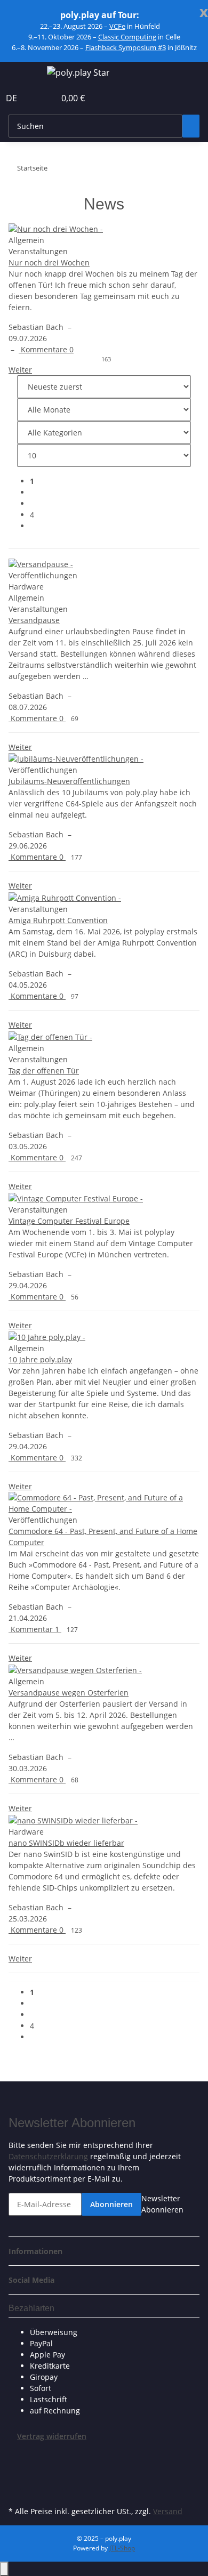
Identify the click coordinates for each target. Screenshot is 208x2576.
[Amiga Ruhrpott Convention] (104, 897)
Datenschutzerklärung (48, 2156)
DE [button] (13, 98)
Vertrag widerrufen (52, 2436)
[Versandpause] (104, 564)
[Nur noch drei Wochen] (104, 228)
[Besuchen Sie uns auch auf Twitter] (17, 2466)
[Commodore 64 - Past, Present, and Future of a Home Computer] (104, 1503)
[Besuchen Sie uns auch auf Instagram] (17, 2491)
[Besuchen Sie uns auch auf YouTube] (17, 2479)
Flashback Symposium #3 (126, 47)
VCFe (117, 26)
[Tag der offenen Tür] (104, 1036)
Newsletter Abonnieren (162, 2204)
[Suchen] (191, 126)
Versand (168, 2511)
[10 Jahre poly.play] (104, 1337)
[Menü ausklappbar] (22, 74)
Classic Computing (127, 37)
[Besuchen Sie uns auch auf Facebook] (17, 2454)
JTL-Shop (122, 2548)
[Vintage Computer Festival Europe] (104, 1198)
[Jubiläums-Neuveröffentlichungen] (104, 759)
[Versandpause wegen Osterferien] (104, 1670)
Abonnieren (111, 2204)
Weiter (20, 370)
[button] (35, 98)
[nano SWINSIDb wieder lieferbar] (104, 1820)
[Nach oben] (4, 2569)
